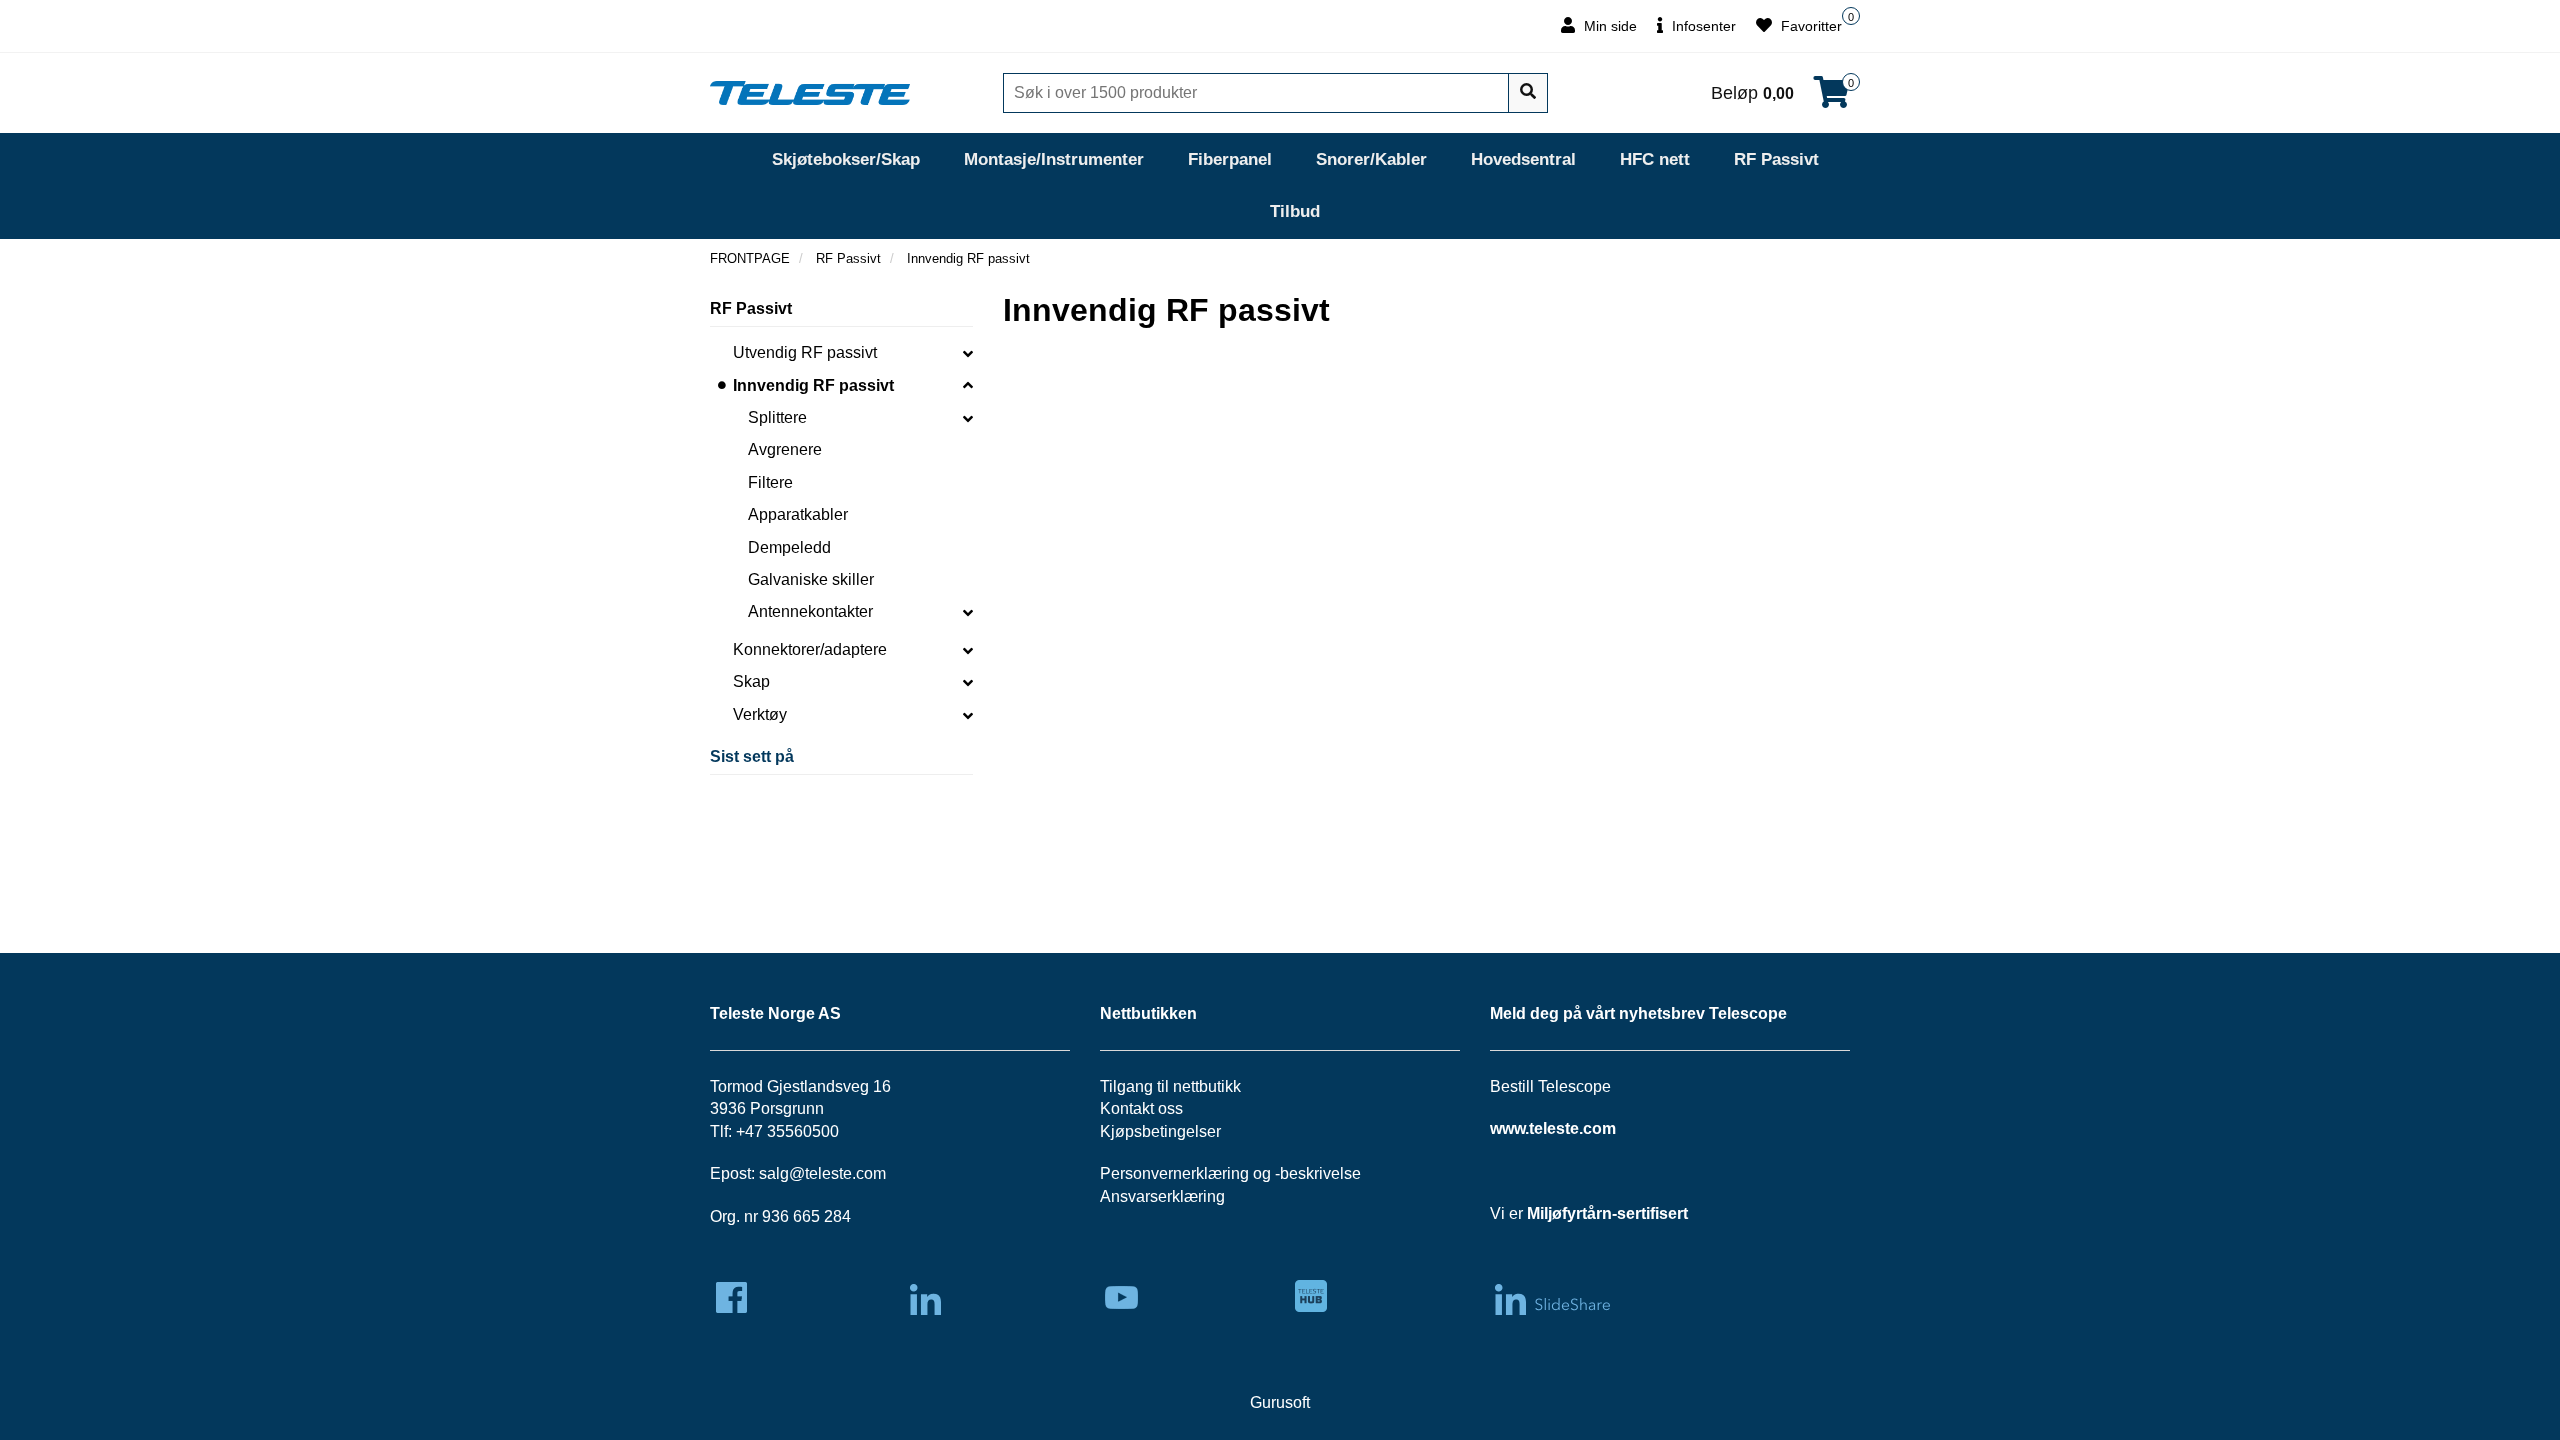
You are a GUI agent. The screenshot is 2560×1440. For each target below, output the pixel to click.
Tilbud (1295, 211)
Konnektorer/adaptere (810, 649)
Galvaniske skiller (811, 579)
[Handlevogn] (1832, 98)
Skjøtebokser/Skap (846, 159)
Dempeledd (789, 547)
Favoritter (1809, 26)
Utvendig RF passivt (805, 352)
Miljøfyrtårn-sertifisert (1607, 1213)
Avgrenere (785, 449)
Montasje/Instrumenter (1054, 159)
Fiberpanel (1230, 159)
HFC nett (1655, 159)
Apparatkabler (798, 514)
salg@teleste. (807, 1173)
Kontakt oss (1141, 1108)
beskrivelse (1320, 1173)
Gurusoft (1280, 1402)
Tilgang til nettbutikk (1170, 1086)
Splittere (777, 417)
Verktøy (760, 714)
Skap (751, 681)
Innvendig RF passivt (813, 385)
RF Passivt (1776, 159)
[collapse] (968, 353)
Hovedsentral (1523, 159)
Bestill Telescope (1550, 1086)
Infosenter (1702, 26)
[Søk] (1528, 93)
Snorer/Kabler (1371, 159)
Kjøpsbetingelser (1160, 1131)
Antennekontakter (810, 611)
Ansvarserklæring (1162, 1196)
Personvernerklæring (1174, 1173)
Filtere (770, 482)
